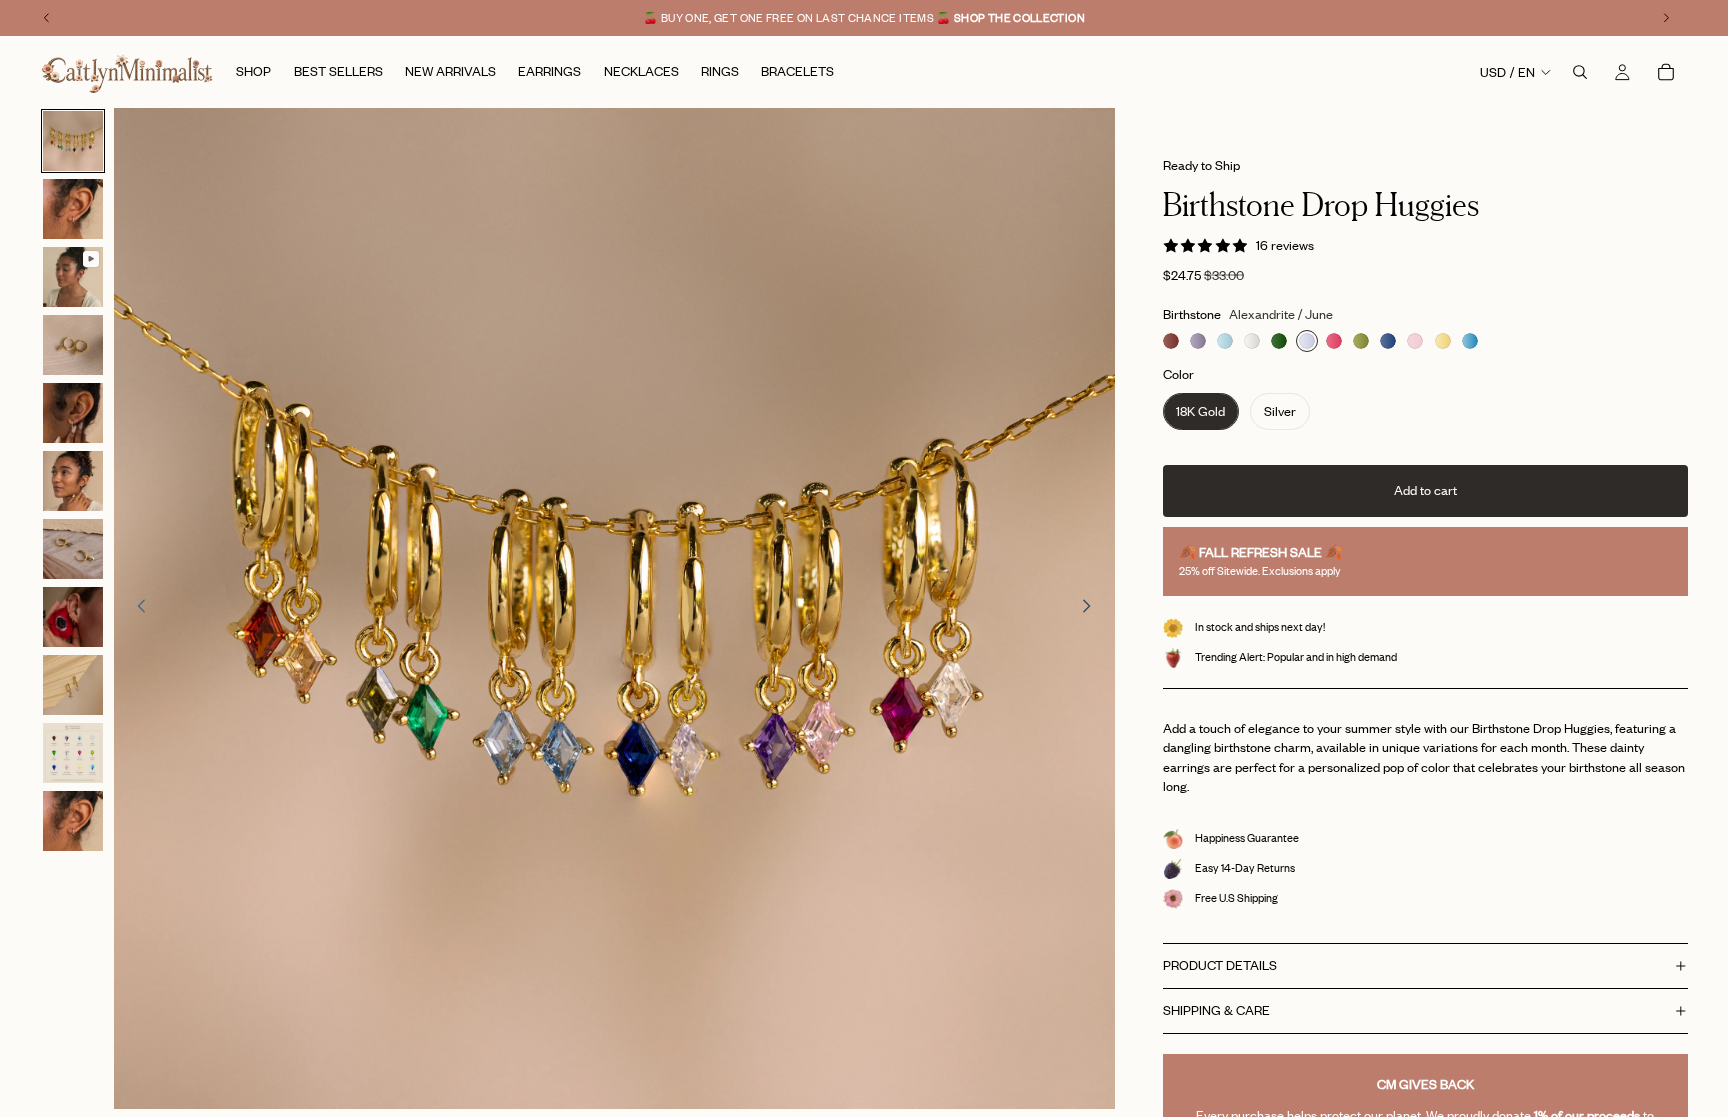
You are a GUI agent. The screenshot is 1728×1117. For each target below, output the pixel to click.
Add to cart (1425, 490)
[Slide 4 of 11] (73, 345)
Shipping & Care (1216, 1010)
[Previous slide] (136, 609)
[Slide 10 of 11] (73, 753)
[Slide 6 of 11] (73, 481)
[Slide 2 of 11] (73, 209)
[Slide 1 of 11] (73, 141)
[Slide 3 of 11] (73, 277)
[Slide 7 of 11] (73, 549)
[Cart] (1666, 72)
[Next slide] (1093, 609)
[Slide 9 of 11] (73, 685)
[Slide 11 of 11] (73, 821)
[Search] (1580, 72)
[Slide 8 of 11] (73, 617)
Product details (1220, 965)
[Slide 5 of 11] (73, 413)
